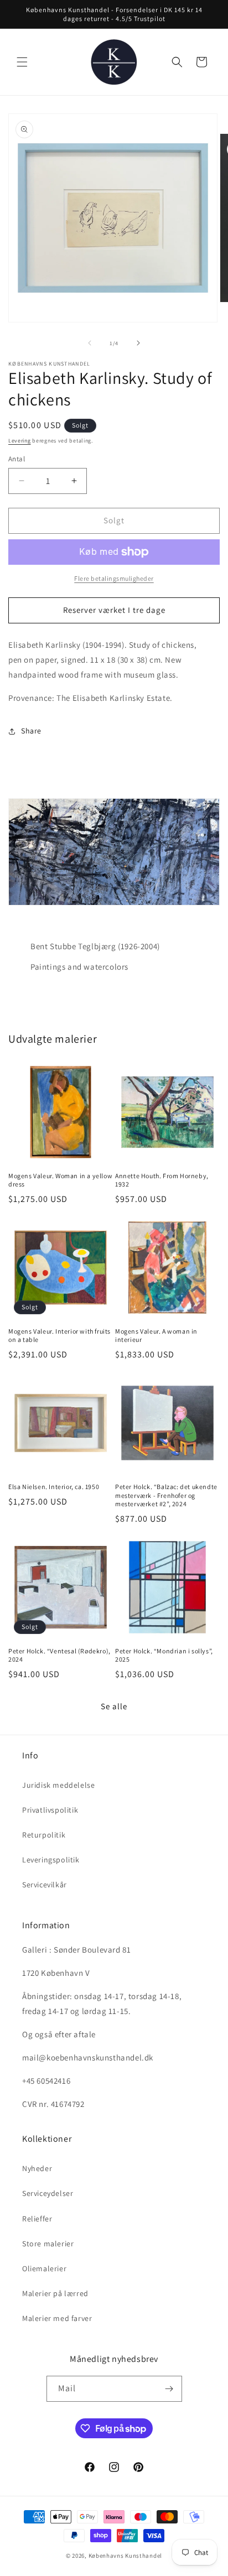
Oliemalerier (44, 2268)
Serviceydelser (48, 2193)
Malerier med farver (57, 2318)
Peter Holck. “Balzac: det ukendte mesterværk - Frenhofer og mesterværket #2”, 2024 (166, 1495)
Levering (20, 441)
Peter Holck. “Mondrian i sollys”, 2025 (164, 1655)
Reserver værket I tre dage (114, 610)
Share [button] (31, 731)
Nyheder (37, 2168)
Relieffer (37, 2219)
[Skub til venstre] (90, 343)
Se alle (114, 1706)
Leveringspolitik (51, 1860)
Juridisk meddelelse (58, 1785)
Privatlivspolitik (50, 1810)
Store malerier (48, 2244)
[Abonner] (169, 2389)
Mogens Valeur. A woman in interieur (156, 1336)
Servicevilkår (45, 1885)
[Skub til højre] (138, 343)
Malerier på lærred (55, 2293)
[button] (22, 62)
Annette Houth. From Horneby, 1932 (162, 1180)
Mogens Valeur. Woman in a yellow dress (60, 1180)
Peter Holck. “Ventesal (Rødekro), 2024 (59, 1655)
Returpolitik (44, 1835)
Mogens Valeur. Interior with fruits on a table (59, 1336)
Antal (17, 459)
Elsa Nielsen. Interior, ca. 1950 (54, 1487)
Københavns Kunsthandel (125, 2556)
